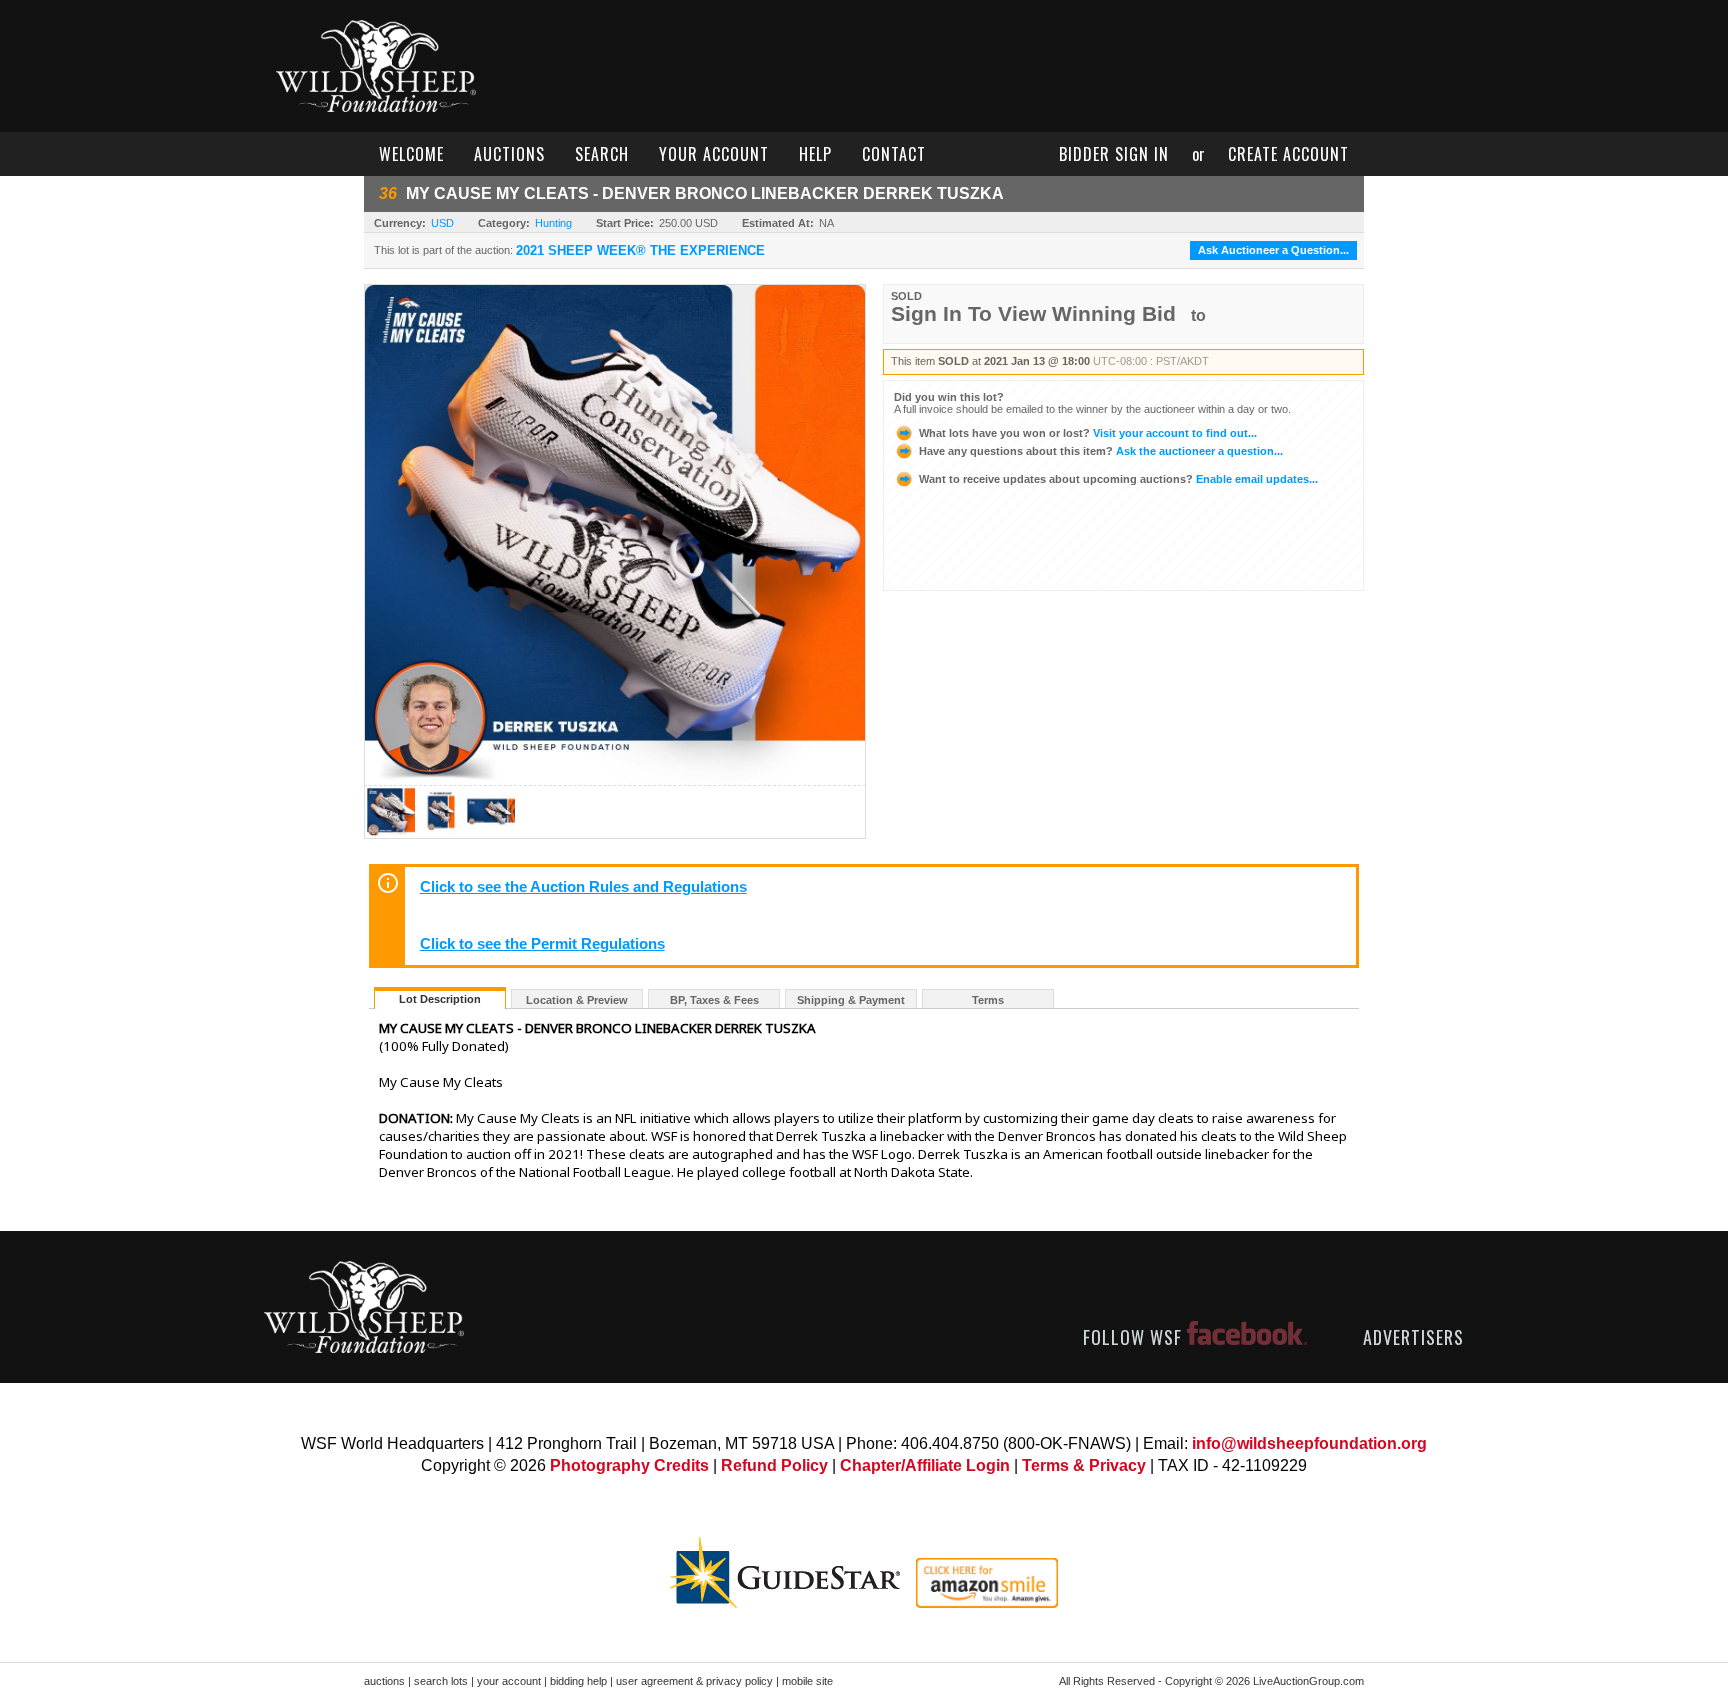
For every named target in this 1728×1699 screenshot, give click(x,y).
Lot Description (440, 999)
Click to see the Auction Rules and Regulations (583, 887)
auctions (509, 154)
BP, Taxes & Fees (714, 1000)
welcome (411, 154)
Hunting (553, 223)
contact (894, 154)
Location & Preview (577, 1000)
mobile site (807, 1681)
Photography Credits (629, 1465)
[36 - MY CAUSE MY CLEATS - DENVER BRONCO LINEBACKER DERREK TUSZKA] (391, 832)
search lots (441, 1681)
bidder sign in (1114, 154)
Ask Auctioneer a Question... (1273, 250)
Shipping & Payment (851, 1000)
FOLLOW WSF (1135, 1337)
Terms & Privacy (1084, 1465)
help (815, 154)
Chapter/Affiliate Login (925, 1465)
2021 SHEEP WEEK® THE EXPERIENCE (640, 251)
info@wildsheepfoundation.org (1309, 1443)
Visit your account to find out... (1088, 433)
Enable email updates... (1118, 479)
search (602, 154)
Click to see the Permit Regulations (542, 944)
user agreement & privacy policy (694, 1681)
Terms (988, 1000)
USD (442, 223)
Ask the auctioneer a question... (1101, 451)
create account (1288, 154)
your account (714, 154)
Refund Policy (774, 1465)
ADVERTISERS (1413, 1337)
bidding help (578, 1681)
